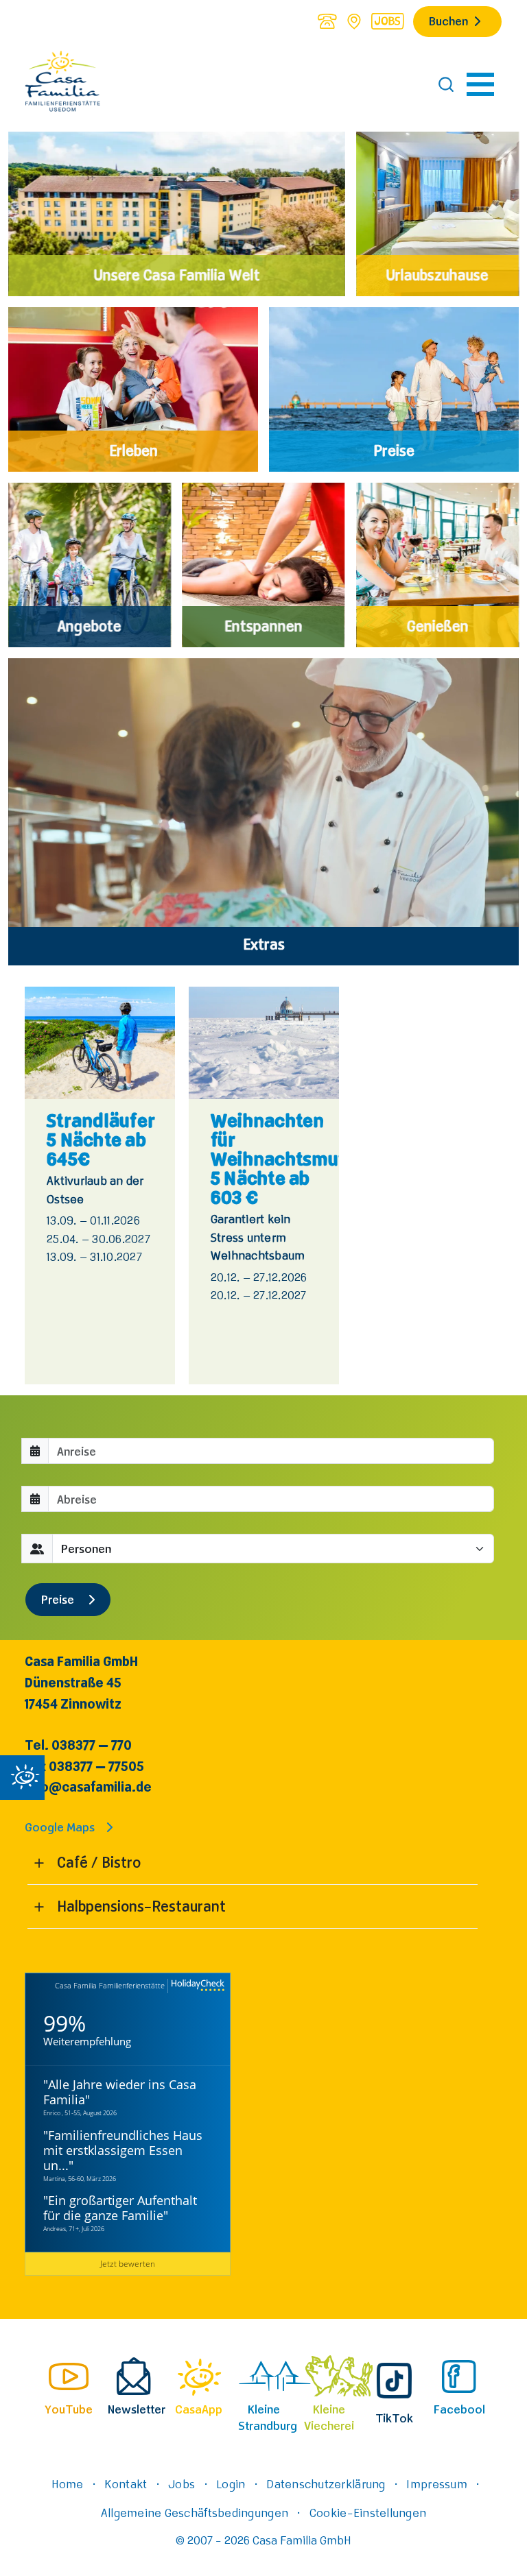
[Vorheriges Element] (12, 1185)
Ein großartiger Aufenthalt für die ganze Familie (120, 2208)
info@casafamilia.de (88, 1786)
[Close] (22, 1778)
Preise (59, 1599)
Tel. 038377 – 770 (78, 1745)
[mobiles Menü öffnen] (480, 84)
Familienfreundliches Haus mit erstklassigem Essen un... (123, 2150)
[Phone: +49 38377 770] (327, 21)
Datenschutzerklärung (326, 2483)
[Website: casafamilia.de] (62, 84)
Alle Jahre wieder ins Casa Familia (120, 2092)
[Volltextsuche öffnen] (446, 84)
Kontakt (126, 2483)
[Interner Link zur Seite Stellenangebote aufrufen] (387, 21)
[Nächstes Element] (515, 1185)
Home (68, 2483)
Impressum (436, 2483)
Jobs (181, 2483)
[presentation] (68, 2384)
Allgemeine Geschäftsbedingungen (195, 2512)
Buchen (448, 21)
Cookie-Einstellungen (368, 2512)
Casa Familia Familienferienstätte (110, 1985)
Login (231, 2483)
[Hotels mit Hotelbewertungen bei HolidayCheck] (196, 1986)
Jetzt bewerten (128, 2263)
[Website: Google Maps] (354, 21)
